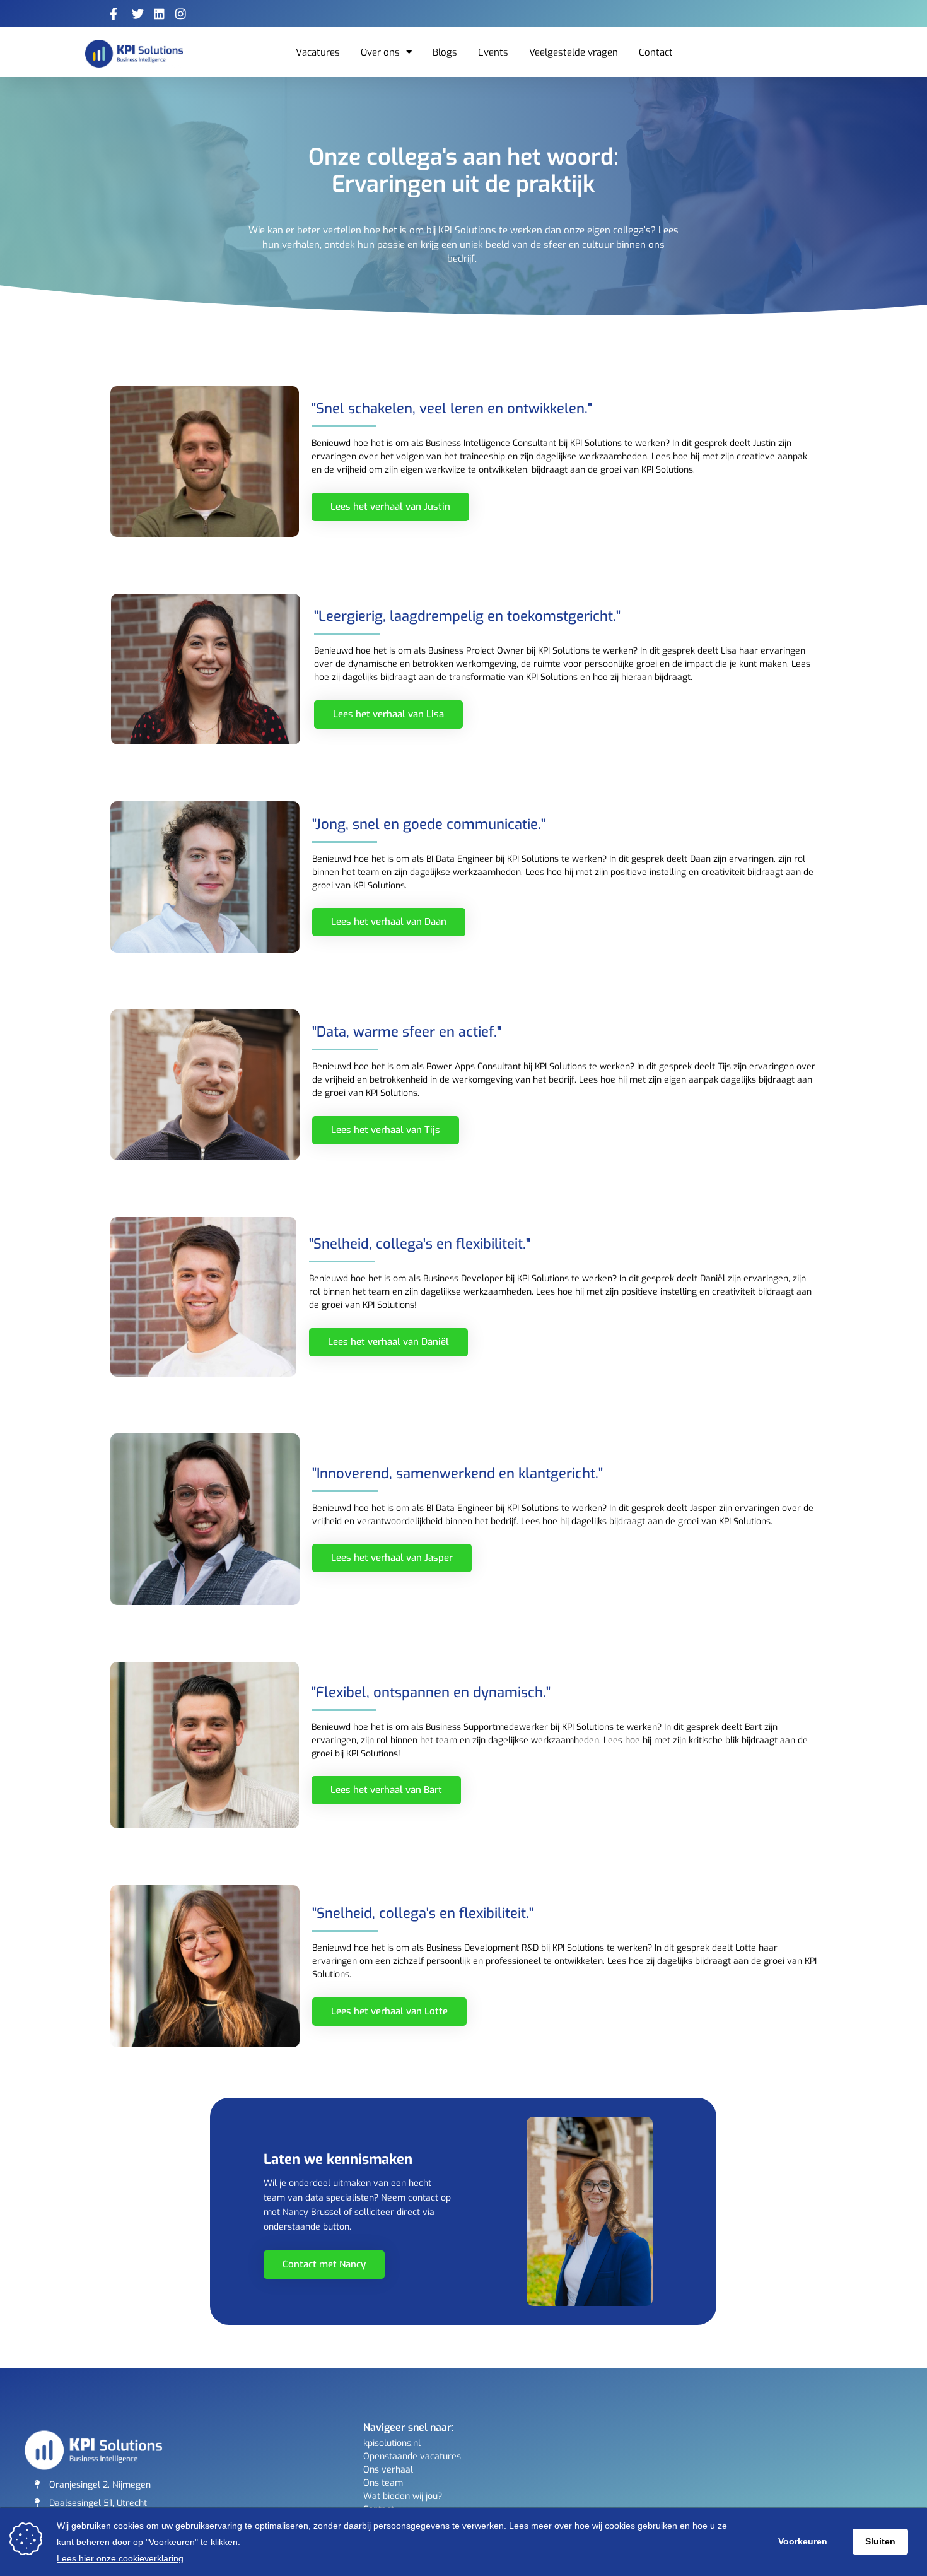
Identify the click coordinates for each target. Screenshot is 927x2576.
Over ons (380, 52)
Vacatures (318, 52)
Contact (656, 52)
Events (493, 52)
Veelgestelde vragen (574, 52)
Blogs (445, 52)
